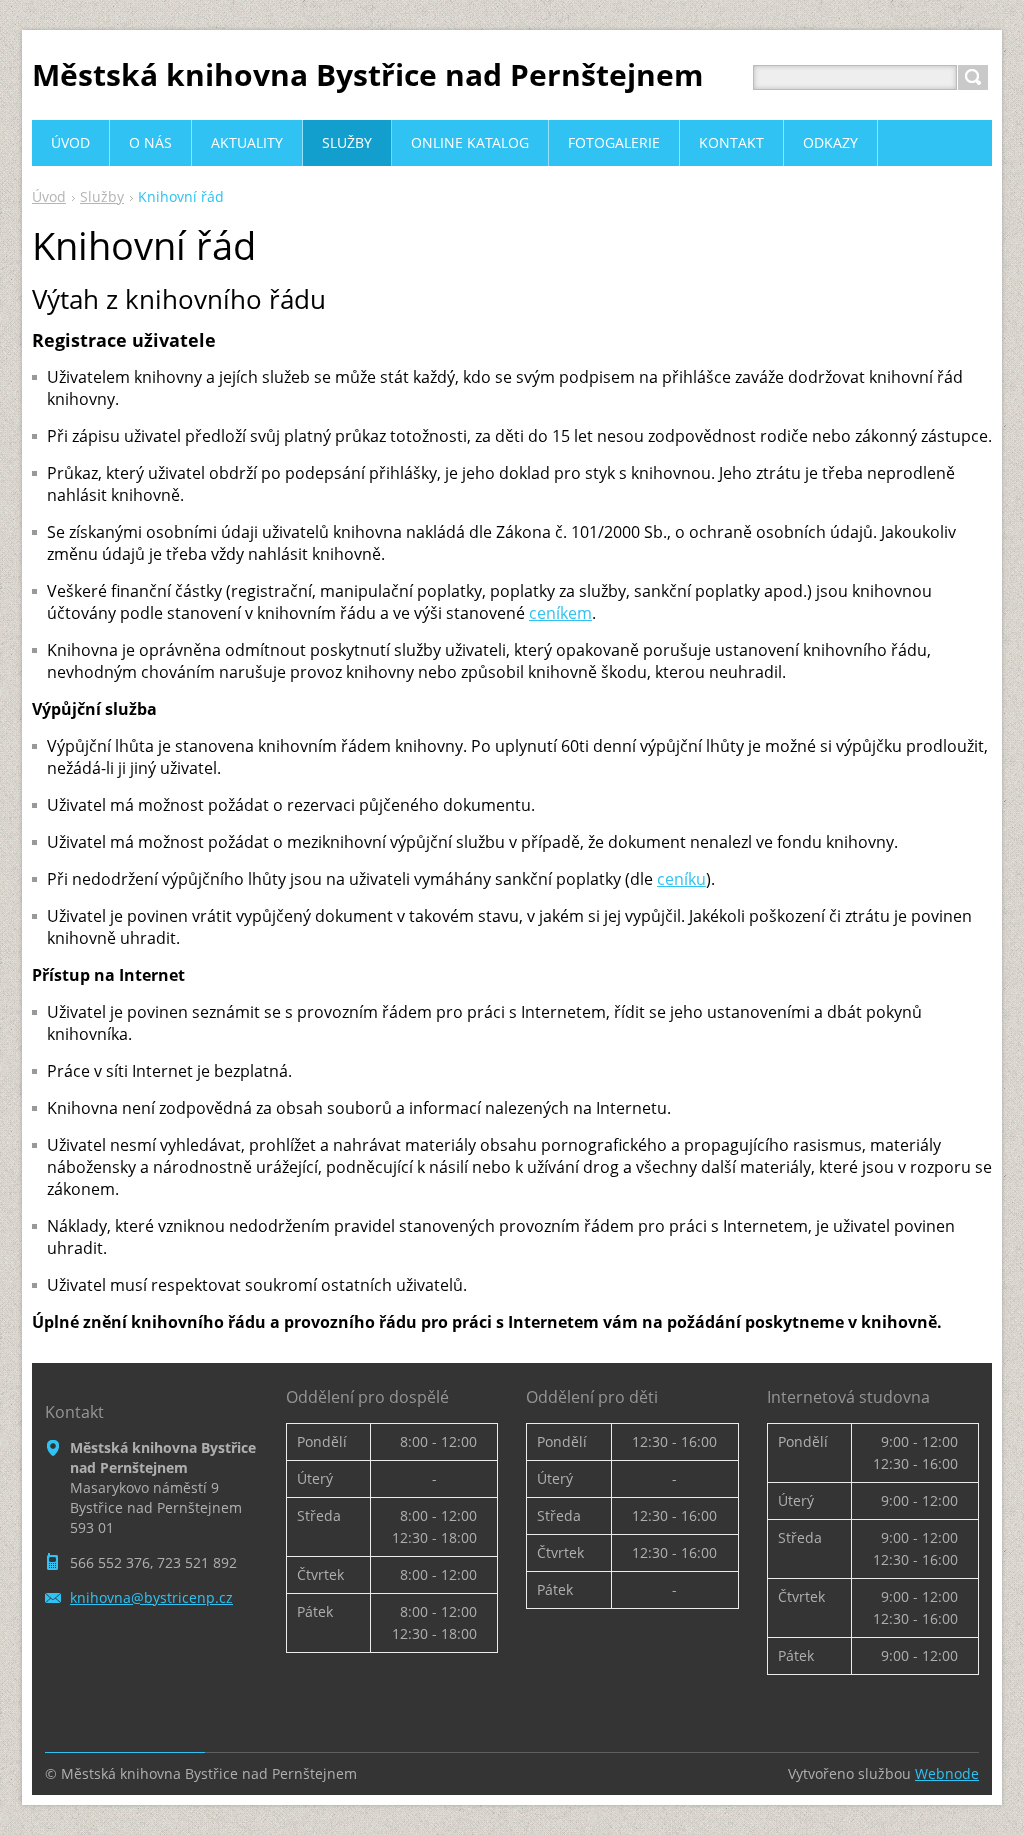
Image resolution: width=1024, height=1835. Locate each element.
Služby (102, 196)
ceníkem (560, 613)
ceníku (681, 879)
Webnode (947, 1773)
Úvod (49, 196)
